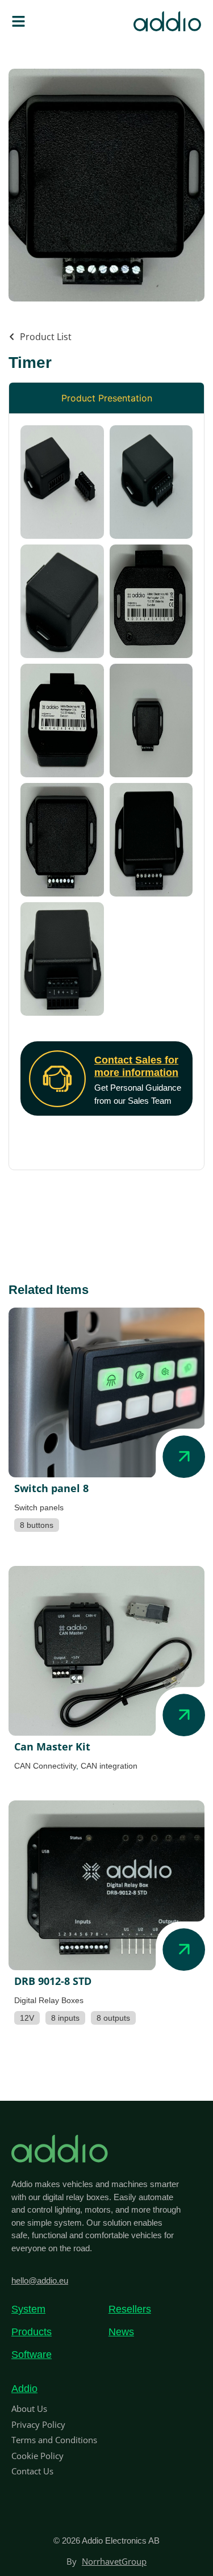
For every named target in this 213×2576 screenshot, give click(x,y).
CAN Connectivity (45, 1766)
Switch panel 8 (51, 1488)
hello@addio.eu (40, 2280)
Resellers (130, 2309)
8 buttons (37, 1525)
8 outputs (113, 2018)
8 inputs (65, 2018)
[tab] (106, 398)
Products (32, 2332)
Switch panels (39, 1507)
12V (27, 2018)
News (121, 2332)
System (28, 2309)
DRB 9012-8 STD (53, 1981)
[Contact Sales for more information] (57, 1079)
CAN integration (109, 1766)
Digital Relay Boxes (49, 2000)
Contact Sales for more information (136, 1066)
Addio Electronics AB (121, 2541)
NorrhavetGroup (114, 2561)
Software (32, 2355)
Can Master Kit (52, 1746)
